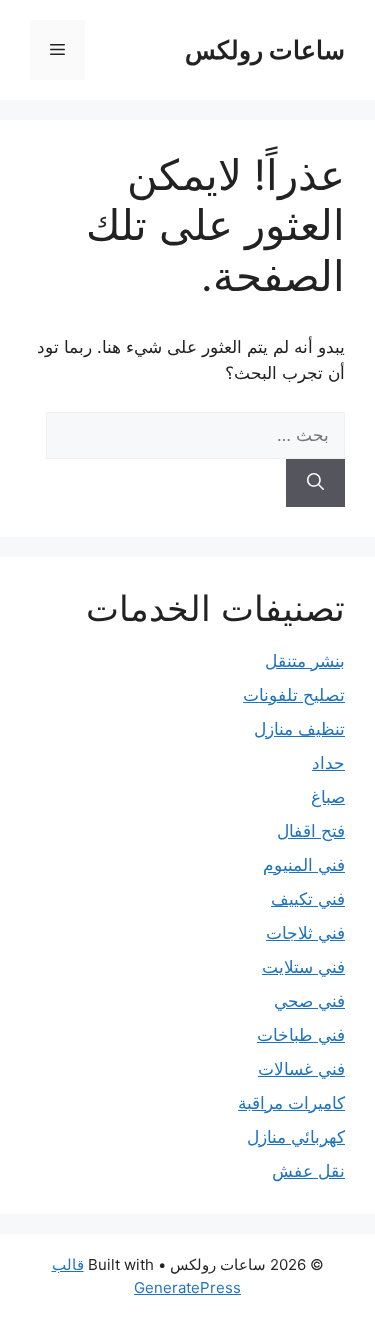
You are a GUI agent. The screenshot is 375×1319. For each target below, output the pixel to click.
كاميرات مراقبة (291, 1103)
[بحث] (315, 483)
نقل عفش (308, 1171)
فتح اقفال (311, 831)
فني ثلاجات (305, 933)
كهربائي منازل (296, 1137)
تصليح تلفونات (294, 695)
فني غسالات (301, 1069)
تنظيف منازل (299, 729)
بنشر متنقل (305, 661)
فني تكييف (308, 899)
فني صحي (309, 1001)
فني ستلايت (303, 967)
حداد (328, 763)
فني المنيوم (304, 865)
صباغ (328, 797)
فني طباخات (301, 1035)
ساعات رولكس (265, 50)
